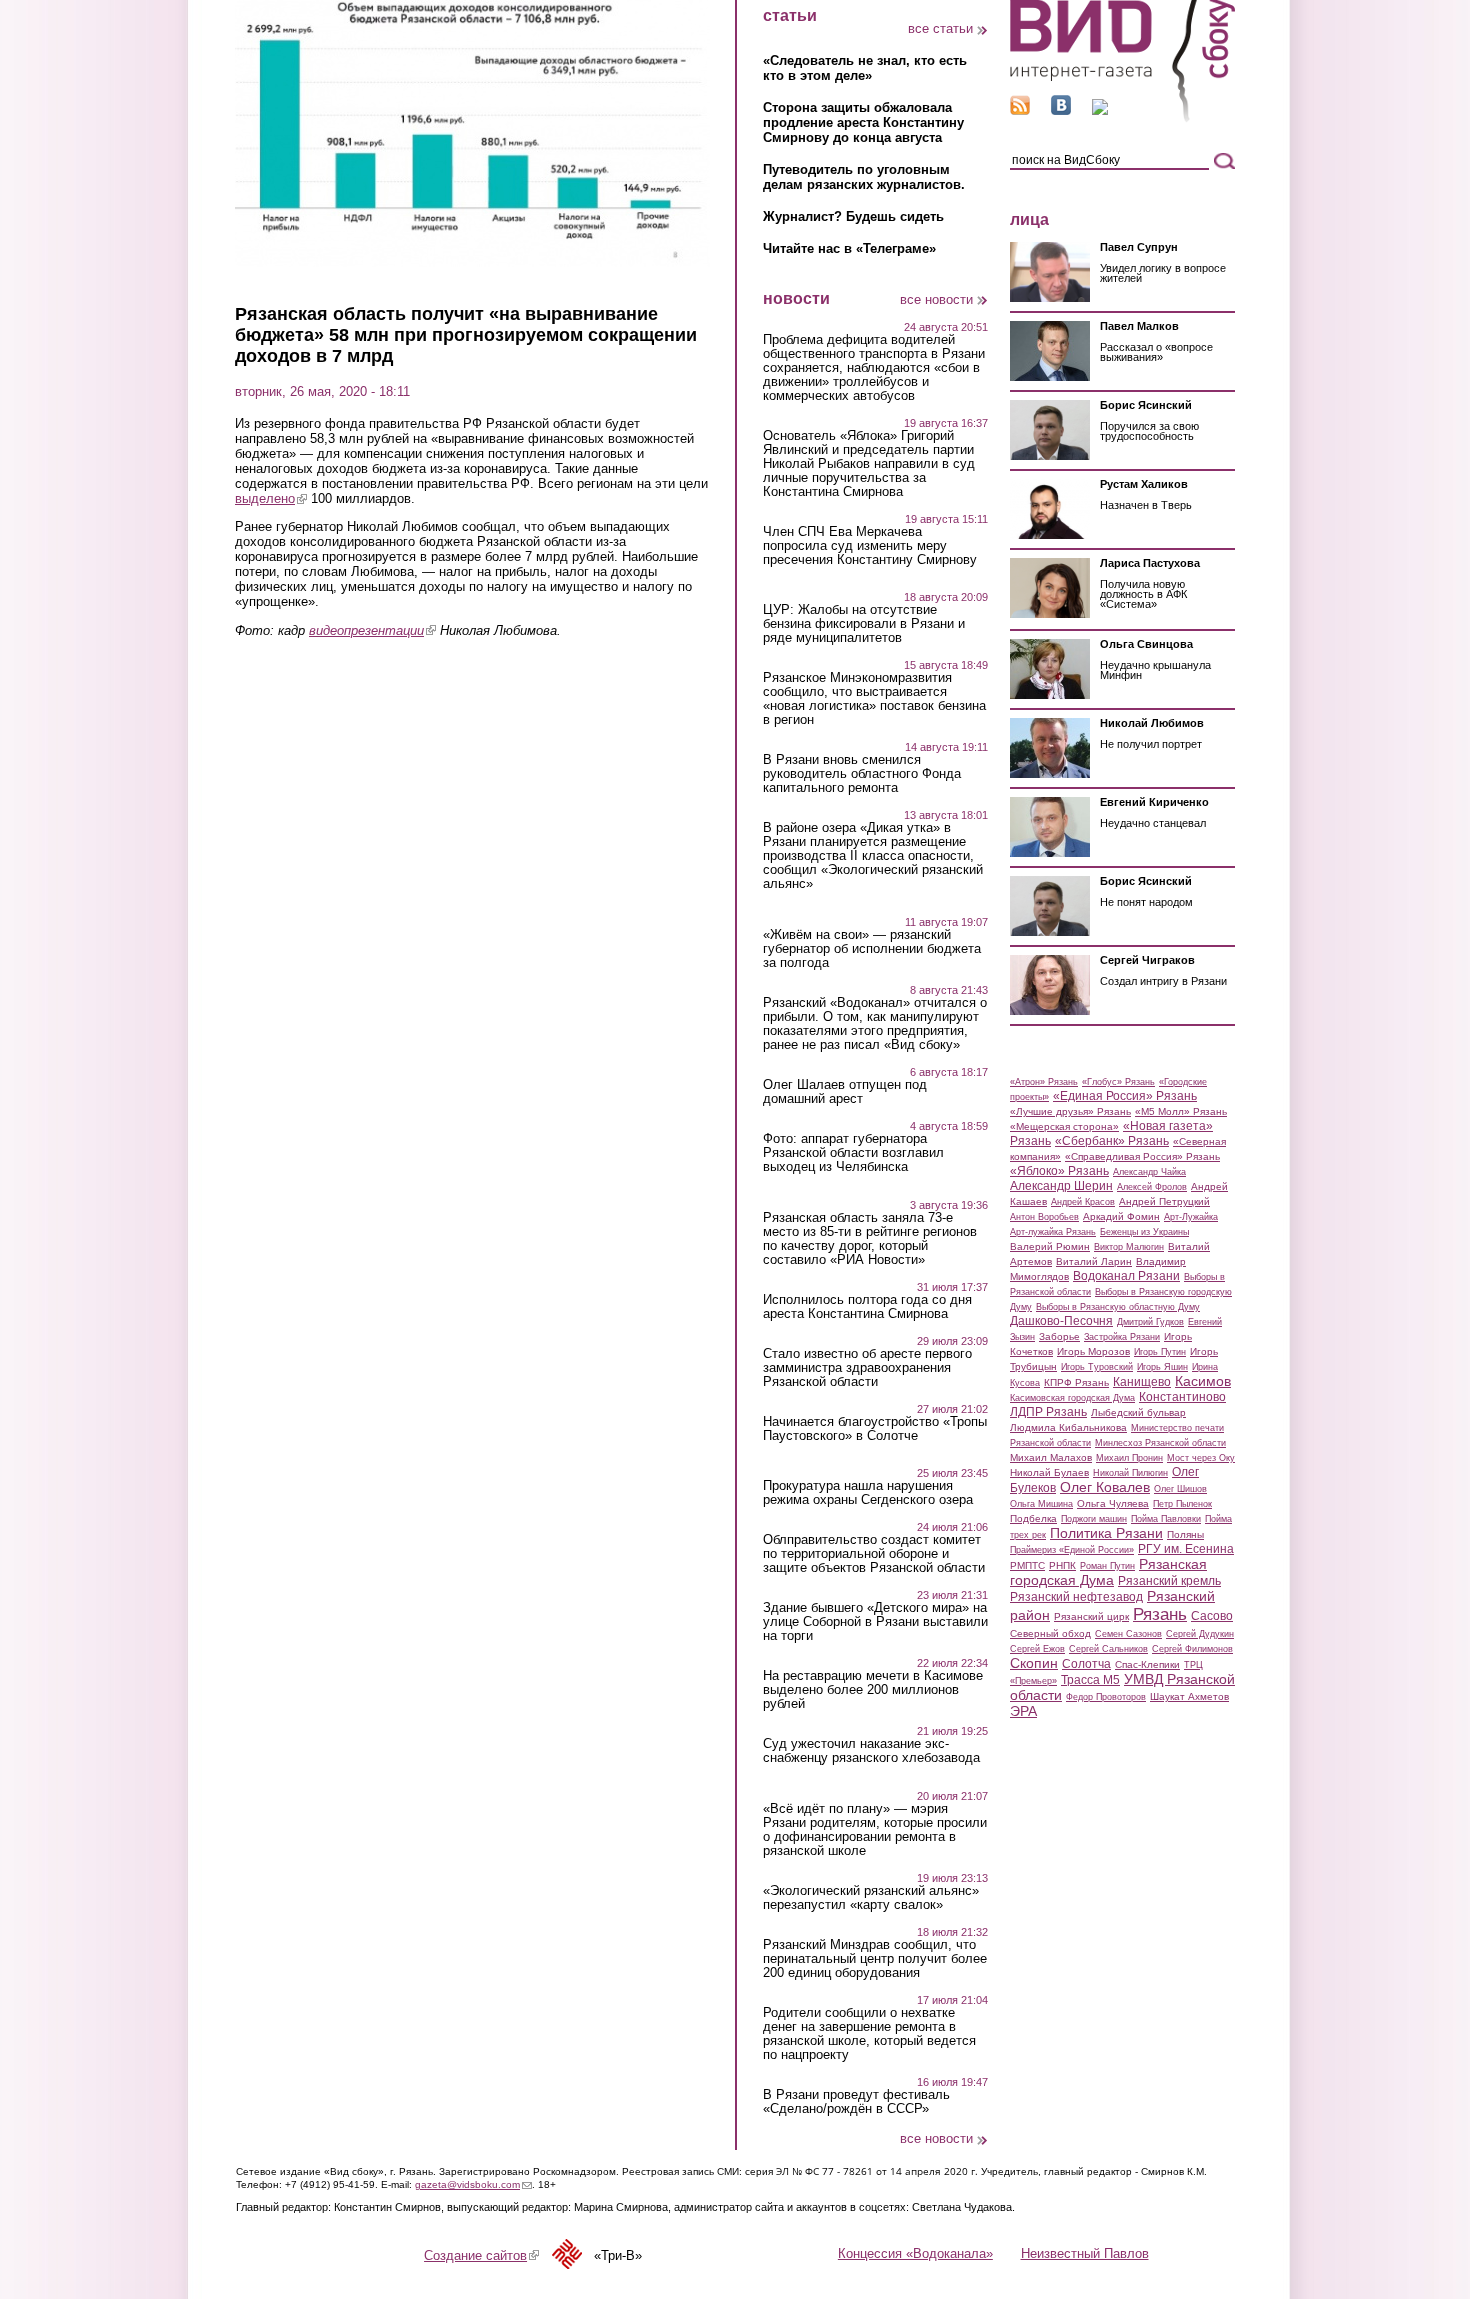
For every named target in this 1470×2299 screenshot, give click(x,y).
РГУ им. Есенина (1186, 1549)
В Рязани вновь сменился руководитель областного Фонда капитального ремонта (862, 774)
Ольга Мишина (1041, 1504)
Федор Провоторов (1106, 1697)
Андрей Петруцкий (1164, 1201)
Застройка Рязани (1122, 1337)
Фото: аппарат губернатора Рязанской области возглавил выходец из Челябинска (853, 1153)
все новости (936, 299)
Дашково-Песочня (1061, 1321)
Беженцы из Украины (1144, 1232)
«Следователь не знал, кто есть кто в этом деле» (865, 68)
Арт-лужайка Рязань (1053, 1232)
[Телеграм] (1100, 110)
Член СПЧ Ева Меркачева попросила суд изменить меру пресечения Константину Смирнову (870, 546)
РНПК (1062, 1565)
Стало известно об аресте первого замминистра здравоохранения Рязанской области (867, 1368)
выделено (271, 498)
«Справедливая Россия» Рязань (1142, 1156)
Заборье (1059, 1336)
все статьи (940, 28)
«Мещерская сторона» (1064, 1126)
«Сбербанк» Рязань (1112, 1141)
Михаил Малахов (1051, 1457)
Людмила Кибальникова (1068, 1427)
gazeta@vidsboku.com (473, 2184)
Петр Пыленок (1182, 1504)
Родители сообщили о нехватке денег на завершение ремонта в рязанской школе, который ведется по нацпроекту (869, 2034)
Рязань (1160, 1614)
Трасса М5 (1090, 1680)
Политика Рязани (1106, 1533)
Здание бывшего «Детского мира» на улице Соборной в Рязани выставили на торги (875, 1622)
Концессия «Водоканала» (915, 2253)
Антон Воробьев (1044, 1217)
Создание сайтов (481, 2255)
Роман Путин (1107, 1566)
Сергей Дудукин (1200, 1634)
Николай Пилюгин (1130, 1473)
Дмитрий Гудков (1150, 1322)
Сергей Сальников (1108, 1649)
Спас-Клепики (1147, 1664)
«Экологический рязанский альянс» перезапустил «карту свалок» (871, 1898)
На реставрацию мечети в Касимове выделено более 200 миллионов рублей (873, 1690)
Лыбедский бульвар (1138, 1412)
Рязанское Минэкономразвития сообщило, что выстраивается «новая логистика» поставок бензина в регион (874, 699)
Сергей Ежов (1037, 1649)
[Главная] (1122, 118)
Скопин (1034, 1663)
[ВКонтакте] (1061, 110)
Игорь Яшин (1162, 1367)
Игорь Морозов (1093, 1351)
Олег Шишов (1180, 1489)
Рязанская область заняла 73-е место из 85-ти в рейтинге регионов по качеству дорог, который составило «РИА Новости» (870, 1239)
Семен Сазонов (1128, 1634)
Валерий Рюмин (1050, 1246)
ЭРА (1023, 1711)
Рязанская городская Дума (1108, 1572)
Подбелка (1033, 1518)
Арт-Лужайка (1191, 1217)
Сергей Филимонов (1192, 1649)
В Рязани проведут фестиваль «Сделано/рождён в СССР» (856, 2102)
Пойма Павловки (1166, 1519)
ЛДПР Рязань (1048, 1412)
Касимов (1203, 1381)
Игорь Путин (1160, 1352)
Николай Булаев (1049, 1472)
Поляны (1185, 1534)
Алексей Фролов (1152, 1187)
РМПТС (1027, 1565)
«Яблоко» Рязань (1059, 1171)
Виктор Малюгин (1129, 1247)
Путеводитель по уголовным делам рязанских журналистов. (864, 177)
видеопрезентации (372, 630)
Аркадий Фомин (1121, 1216)
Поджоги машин (1094, 1519)
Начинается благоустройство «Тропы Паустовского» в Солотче (875, 1429)
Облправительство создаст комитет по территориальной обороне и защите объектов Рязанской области (874, 1554)
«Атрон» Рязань (1044, 1082)
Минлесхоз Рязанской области (1160, 1443)
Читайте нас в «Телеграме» (849, 248)
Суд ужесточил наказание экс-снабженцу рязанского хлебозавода (871, 1751)
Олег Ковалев (1105, 1487)
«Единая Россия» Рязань (1125, 1096)
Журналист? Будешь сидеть (853, 216)
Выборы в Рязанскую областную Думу (1118, 1307)
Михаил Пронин (1129, 1458)
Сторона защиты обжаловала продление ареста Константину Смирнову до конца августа (863, 122)
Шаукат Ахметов (1189, 1696)
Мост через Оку (1201, 1458)
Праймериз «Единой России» (1072, 1550)
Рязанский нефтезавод (1076, 1597)
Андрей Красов (1083, 1202)
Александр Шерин (1061, 1186)
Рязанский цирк (1091, 1616)
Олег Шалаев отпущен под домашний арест (845, 1092)
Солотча (1086, 1664)
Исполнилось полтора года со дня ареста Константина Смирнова (867, 1307)
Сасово (1212, 1616)
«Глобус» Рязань (1118, 1082)
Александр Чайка (1149, 1172)
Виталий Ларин (1094, 1261)
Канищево (1142, 1382)
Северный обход (1050, 1633)
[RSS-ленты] (1020, 110)
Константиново (1182, 1397)
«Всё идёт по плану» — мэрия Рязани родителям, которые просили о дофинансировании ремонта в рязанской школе (875, 1830)
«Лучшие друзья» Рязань (1070, 1111)
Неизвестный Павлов (1085, 2253)
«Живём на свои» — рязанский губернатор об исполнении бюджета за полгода (872, 949)
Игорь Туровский (1097, 1367)
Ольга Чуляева (1113, 1503)
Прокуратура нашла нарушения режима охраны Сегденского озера (868, 1493)
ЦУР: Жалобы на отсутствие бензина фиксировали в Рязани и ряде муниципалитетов (864, 624)
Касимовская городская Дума (1072, 1398)
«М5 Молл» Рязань (1181, 1111)
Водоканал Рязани (1126, 1276)
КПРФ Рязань (1076, 1382)
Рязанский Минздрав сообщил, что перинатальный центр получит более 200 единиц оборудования (875, 1959)
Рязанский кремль (1169, 1581)
